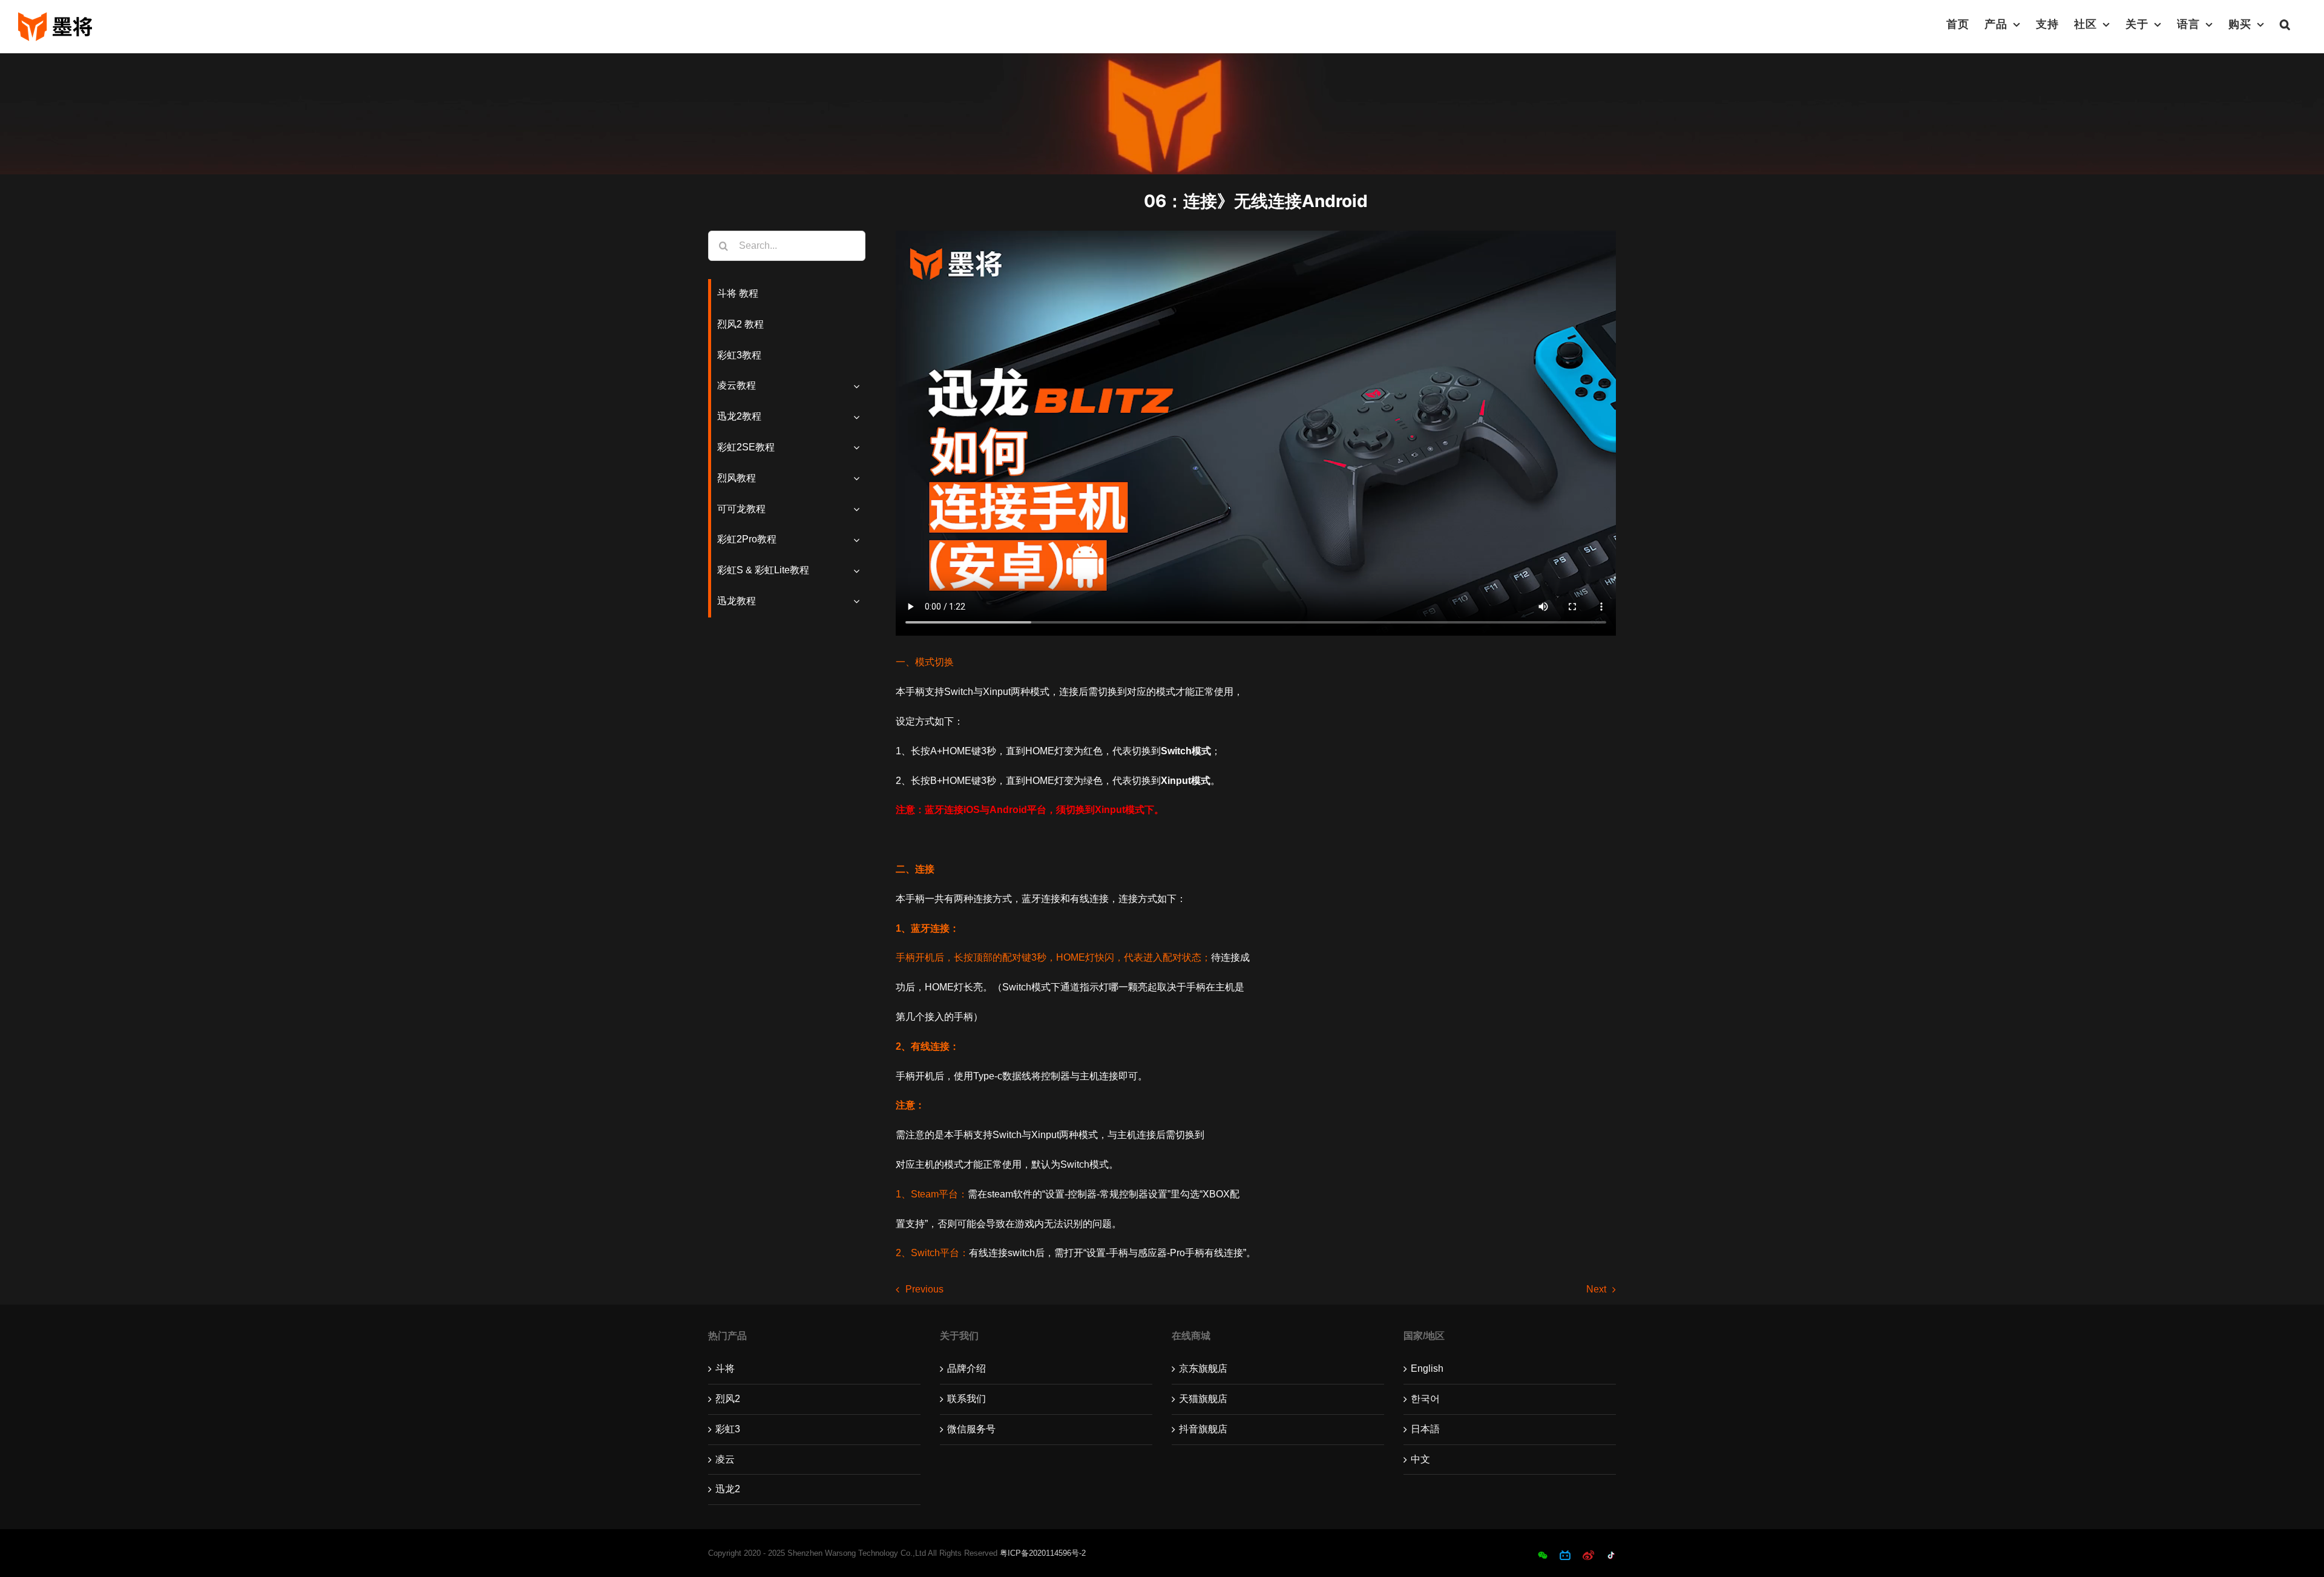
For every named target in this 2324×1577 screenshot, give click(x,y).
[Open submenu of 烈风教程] (859, 479)
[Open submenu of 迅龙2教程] (859, 417)
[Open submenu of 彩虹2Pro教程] (859, 540)
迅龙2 (728, 1489)
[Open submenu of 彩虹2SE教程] (859, 448)
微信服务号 (971, 1429)
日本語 (1425, 1429)
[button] (2285, 24)
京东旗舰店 (1203, 1368)
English (1427, 1368)
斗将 (725, 1368)
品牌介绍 (967, 1368)
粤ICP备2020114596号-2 (1043, 1553)
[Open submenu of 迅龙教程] (859, 601)
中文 (1420, 1459)
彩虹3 (728, 1429)
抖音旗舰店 (1203, 1429)
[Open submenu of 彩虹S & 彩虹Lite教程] (859, 571)
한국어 (1425, 1399)
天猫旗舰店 (1203, 1399)
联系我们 (967, 1399)
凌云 (725, 1459)
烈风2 (728, 1399)
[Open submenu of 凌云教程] (859, 386)
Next (1596, 1289)
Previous (924, 1289)
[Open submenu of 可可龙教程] (859, 509)
